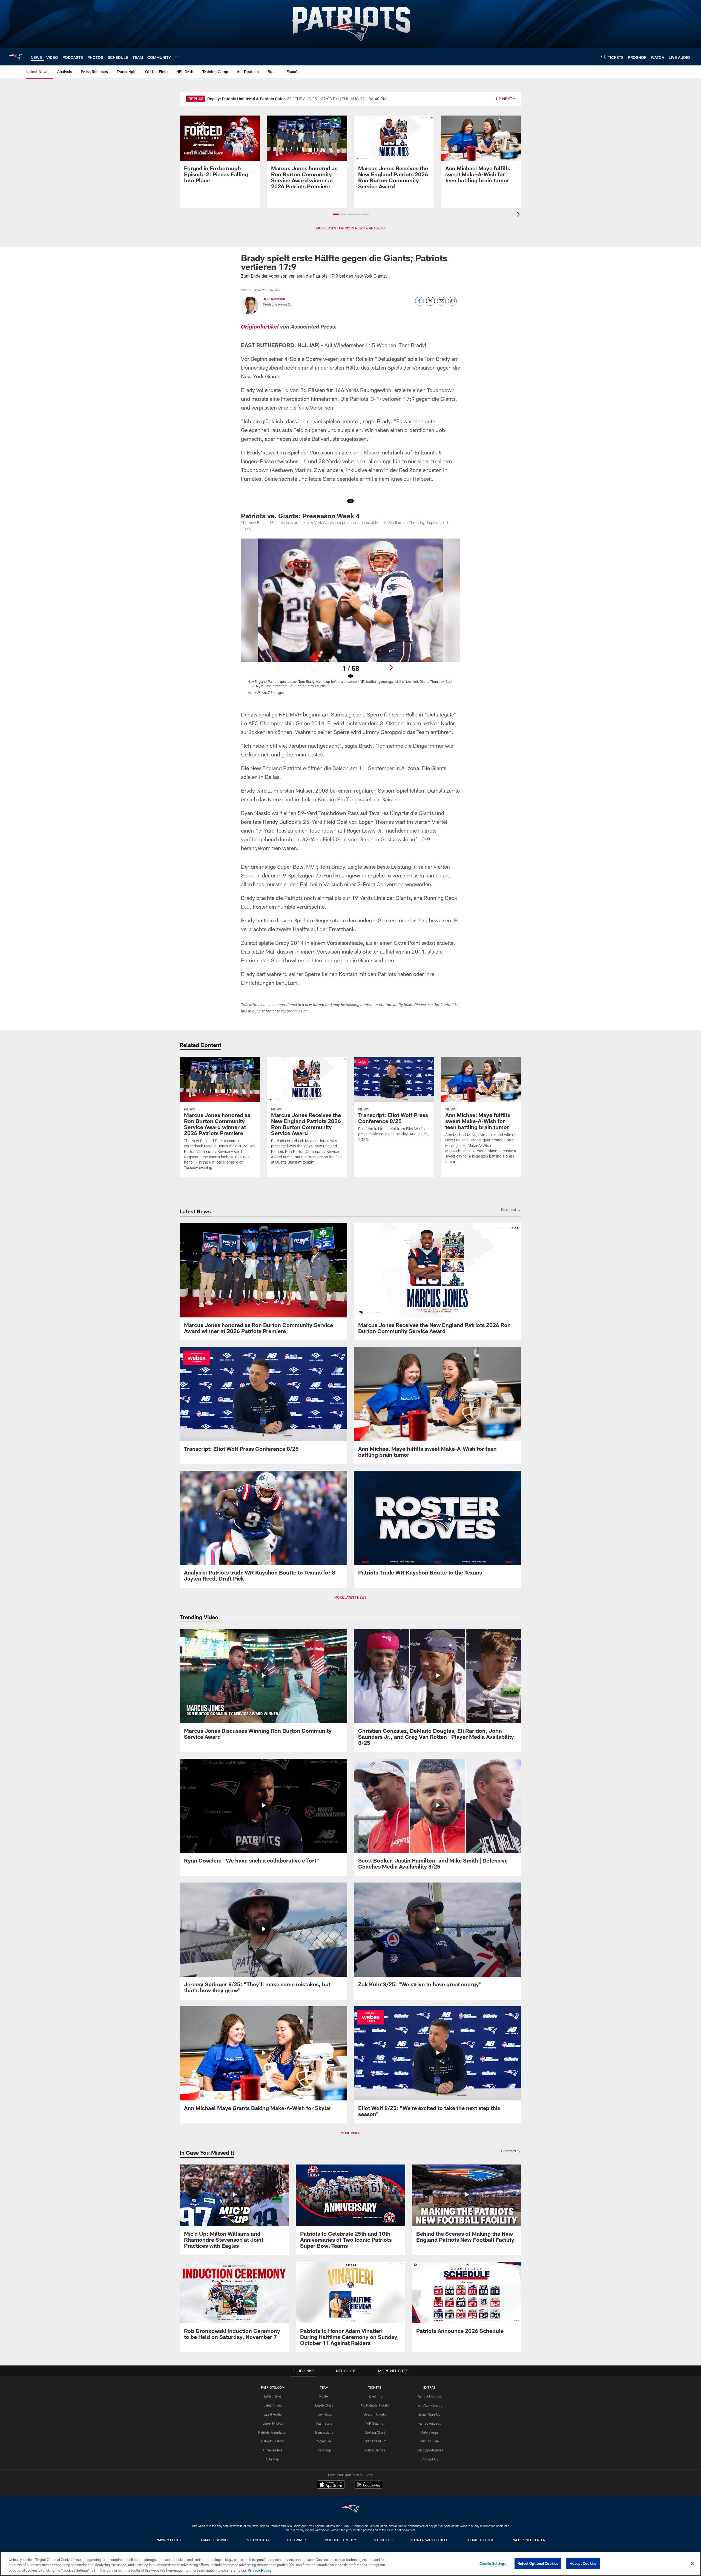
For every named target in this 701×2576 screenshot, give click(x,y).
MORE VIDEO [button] (350, 2133)
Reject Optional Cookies (538, 2563)
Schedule (324, 2441)
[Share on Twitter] (430, 304)
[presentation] (519, 215)
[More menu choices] (177, 57)
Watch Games (375, 2450)
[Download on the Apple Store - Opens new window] (331, 2485)
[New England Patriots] (350, 2510)
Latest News (273, 2396)
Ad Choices (383, 2540)
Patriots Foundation (273, 2432)
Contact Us (430, 2459)
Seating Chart (375, 2432)
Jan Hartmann (274, 299)
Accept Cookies (583, 2563)
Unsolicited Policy (340, 2540)
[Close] (692, 2563)
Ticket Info (375, 2396)
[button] (336, 214)
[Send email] (441, 304)
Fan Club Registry (429, 2405)
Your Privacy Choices (429, 2540)
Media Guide (429, 2441)
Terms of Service (214, 2540)
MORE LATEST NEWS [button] (350, 1597)
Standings (324, 2450)
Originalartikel (260, 327)
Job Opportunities (430, 2450)
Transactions (324, 2432)
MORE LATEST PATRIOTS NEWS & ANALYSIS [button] (350, 228)
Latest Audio (273, 2414)
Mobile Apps (429, 2432)
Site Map (273, 2459)
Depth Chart (324, 2405)
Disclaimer (297, 2540)
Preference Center (528, 2540)
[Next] (391, 667)
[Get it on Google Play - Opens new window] (368, 2487)
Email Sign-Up (430, 2414)
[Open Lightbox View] (350, 620)
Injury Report (324, 2414)
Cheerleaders (273, 2450)
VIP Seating (375, 2423)
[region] (350, 2564)
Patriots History (273, 2441)
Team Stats (324, 2423)
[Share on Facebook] (420, 304)
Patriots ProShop (429, 2396)
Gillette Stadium (375, 2441)
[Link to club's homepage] (15, 57)
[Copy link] (452, 301)
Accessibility (258, 2540)
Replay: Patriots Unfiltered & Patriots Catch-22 (249, 99)
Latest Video (273, 2405)
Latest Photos (273, 2423)
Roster (324, 2396)
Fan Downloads (430, 2423)
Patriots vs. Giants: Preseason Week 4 (300, 516)
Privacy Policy (169, 2540)
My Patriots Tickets (375, 2405)
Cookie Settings (480, 2540)
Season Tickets (375, 2414)
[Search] (604, 57)
